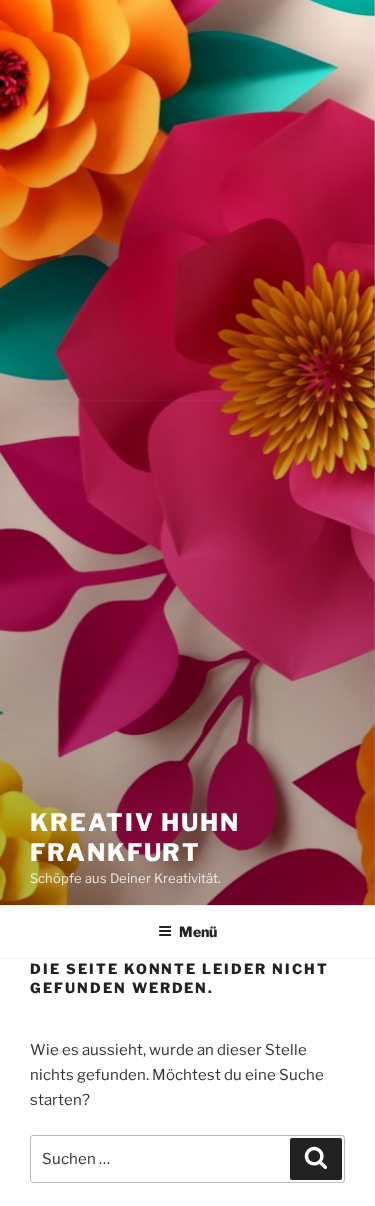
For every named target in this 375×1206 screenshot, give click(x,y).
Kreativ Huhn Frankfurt (135, 837)
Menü (198, 931)
